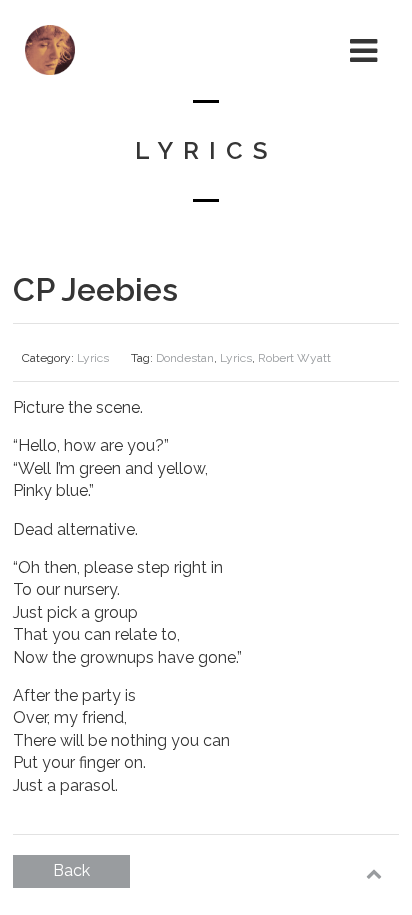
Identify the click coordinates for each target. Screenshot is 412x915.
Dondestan (185, 358)
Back (71, 870)
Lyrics (93, 358)
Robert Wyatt (294, 358)
